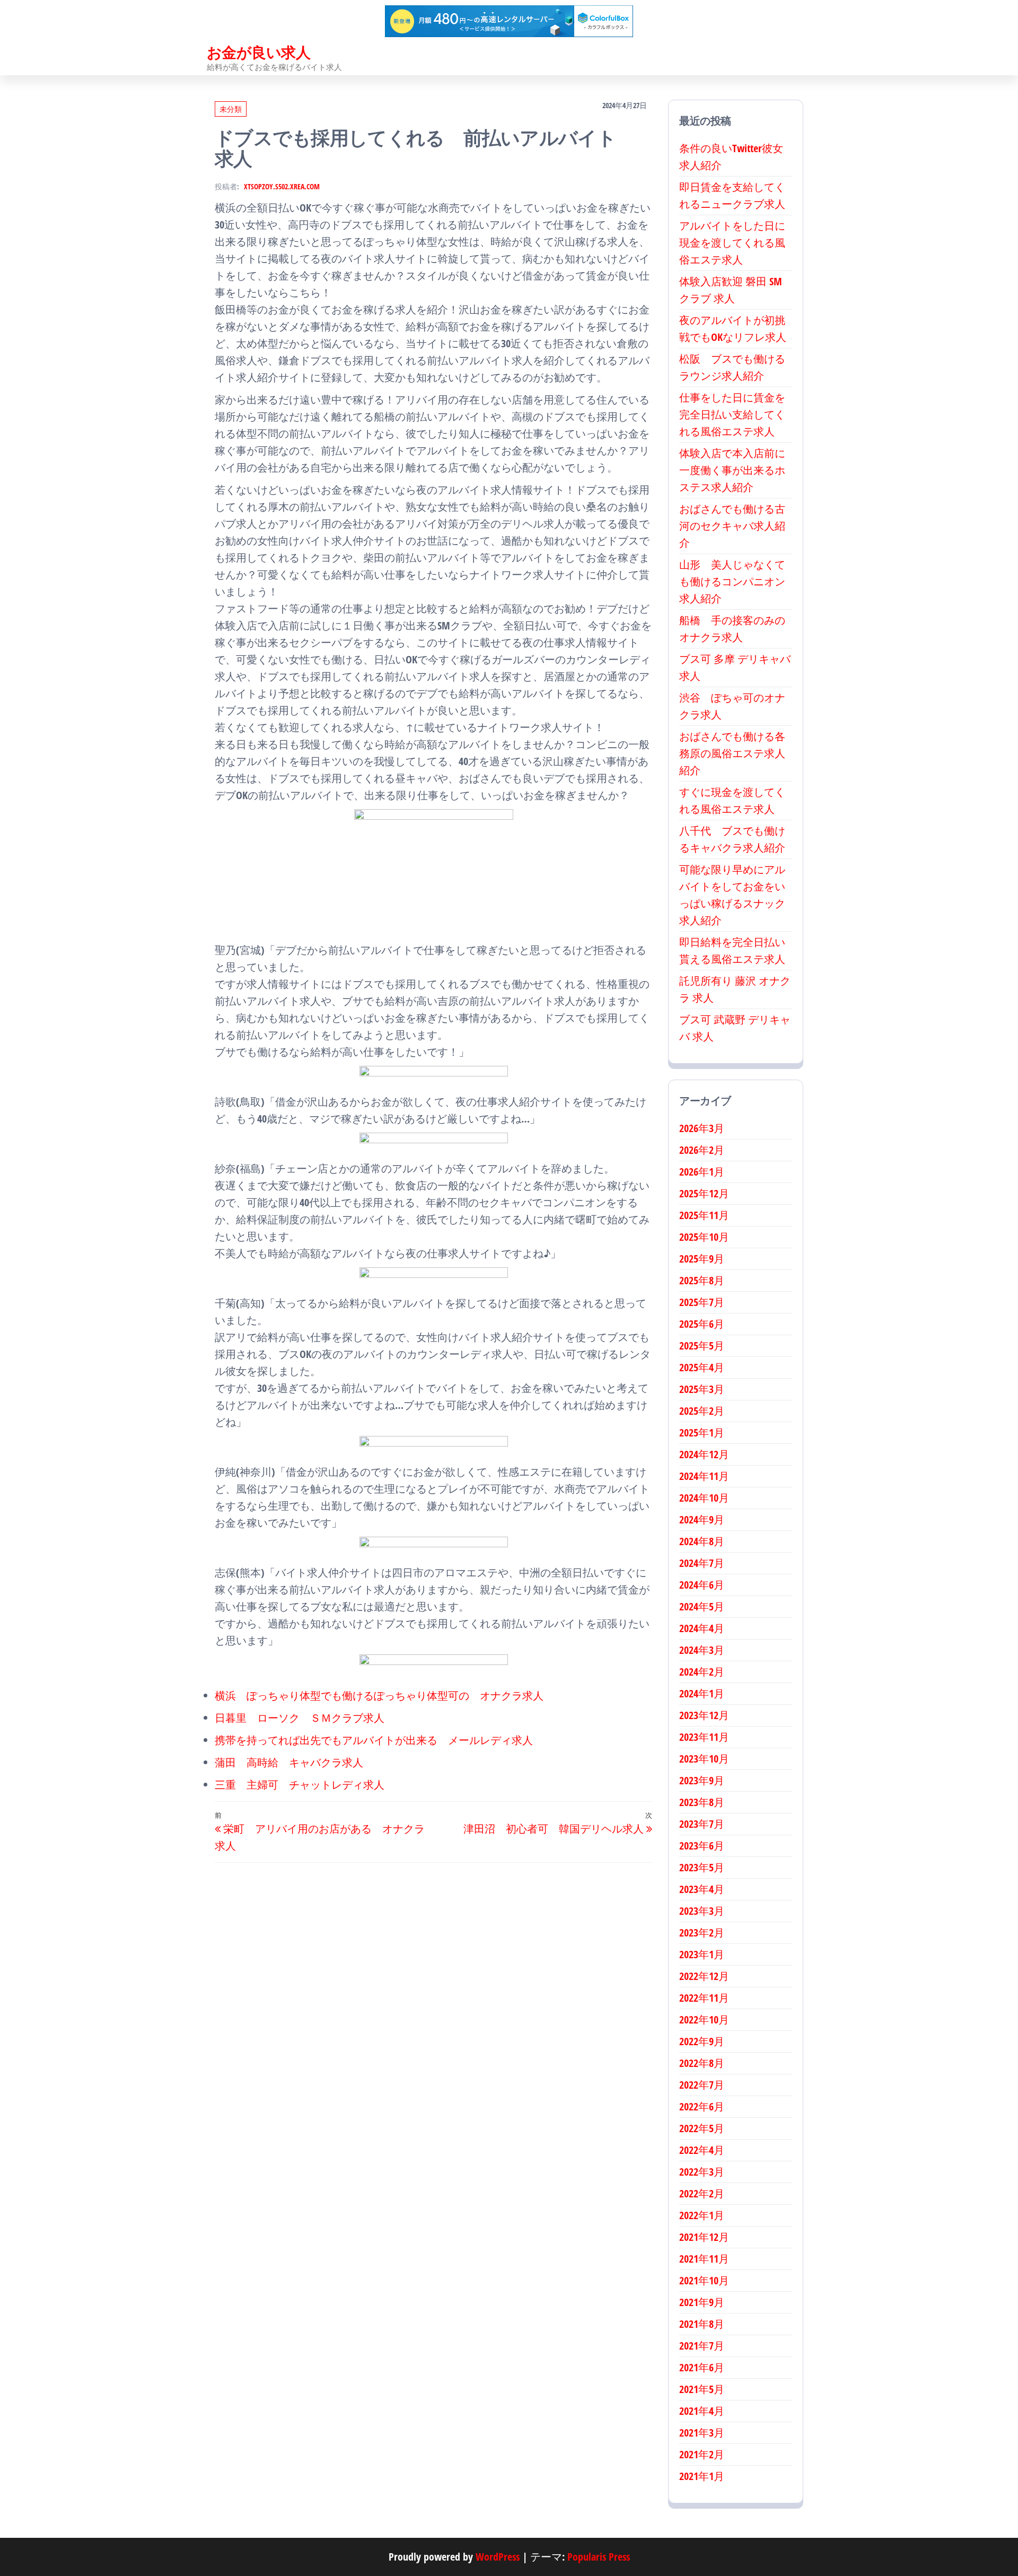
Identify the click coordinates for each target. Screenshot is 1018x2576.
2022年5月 (702, 2128)
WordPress (498, 2557)
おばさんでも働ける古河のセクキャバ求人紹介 (732, 526)
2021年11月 (704, 2259)
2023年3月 (702, 1911)
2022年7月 (702, 2085)
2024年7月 (702, 1563)
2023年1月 (702, 1954)
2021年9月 (702, 2302)
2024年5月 (702, 1606)
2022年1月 (702, 2215)
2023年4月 (702, 1889)
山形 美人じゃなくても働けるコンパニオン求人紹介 (732, 581)
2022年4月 (702, 2150)
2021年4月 (702, 2411)
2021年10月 (704, 2280)
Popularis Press (599, 2557)
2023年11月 (704, 1737)
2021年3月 (702, 2433)
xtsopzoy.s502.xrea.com (282, 186)
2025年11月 (704, 1215)
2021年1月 (702, 2476)
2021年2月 (702, 2454)
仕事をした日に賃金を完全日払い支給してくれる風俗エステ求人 (732, 414)
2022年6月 (702, 2106)
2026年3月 (702, 1128)
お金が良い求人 (258, 52)
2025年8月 (702, 1280)
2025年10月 (704, 1237)
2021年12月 (704, 2237)
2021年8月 (702, 2324)
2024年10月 (704, 1498)
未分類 (231, 109)
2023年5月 (702, 1867)
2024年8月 (702, 1541)
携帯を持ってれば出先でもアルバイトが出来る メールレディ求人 (374, 1740)
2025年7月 (702, 1302)
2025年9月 (702, 1259)
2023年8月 (702, 1802)
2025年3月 (702, 1389)
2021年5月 (702, 2389)
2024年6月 (702, 1585)
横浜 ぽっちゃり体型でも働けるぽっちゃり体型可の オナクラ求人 (379, 1696)
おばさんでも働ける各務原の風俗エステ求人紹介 (732, 753)
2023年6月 (702, 1846)
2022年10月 (704, 2019)
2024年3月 (702, 1650)
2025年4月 (702, 1367)
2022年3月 (702, 2172)
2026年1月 (702, 1172)
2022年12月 (704, 1976)
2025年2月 (702, 1411)
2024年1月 (702, 1693)
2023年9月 (702, 1780)
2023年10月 (704, 1759)
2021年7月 (702, 2346)
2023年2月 (702, 1933)
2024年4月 (702, 1628)
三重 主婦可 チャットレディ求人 (300, 1785)
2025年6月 (702, 1324)
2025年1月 (702, 1432)
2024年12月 (704, 1454)
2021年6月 (702, 2367)
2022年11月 (704, 1998)
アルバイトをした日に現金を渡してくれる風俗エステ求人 (732, 243)
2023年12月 (704, 1715)
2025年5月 (702, 1346)
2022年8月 (702, 2063)
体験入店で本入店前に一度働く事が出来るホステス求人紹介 (732, 470)
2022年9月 (702, 2041)
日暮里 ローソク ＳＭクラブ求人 (300, 1718)
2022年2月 (702, 2193)
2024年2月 (702, 1672)
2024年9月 (702, 1519)
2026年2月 (702, 1150)
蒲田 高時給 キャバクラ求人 (289, 1762)
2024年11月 (704, 1476)
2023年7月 (702, 1824)
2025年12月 (704, 1193)
